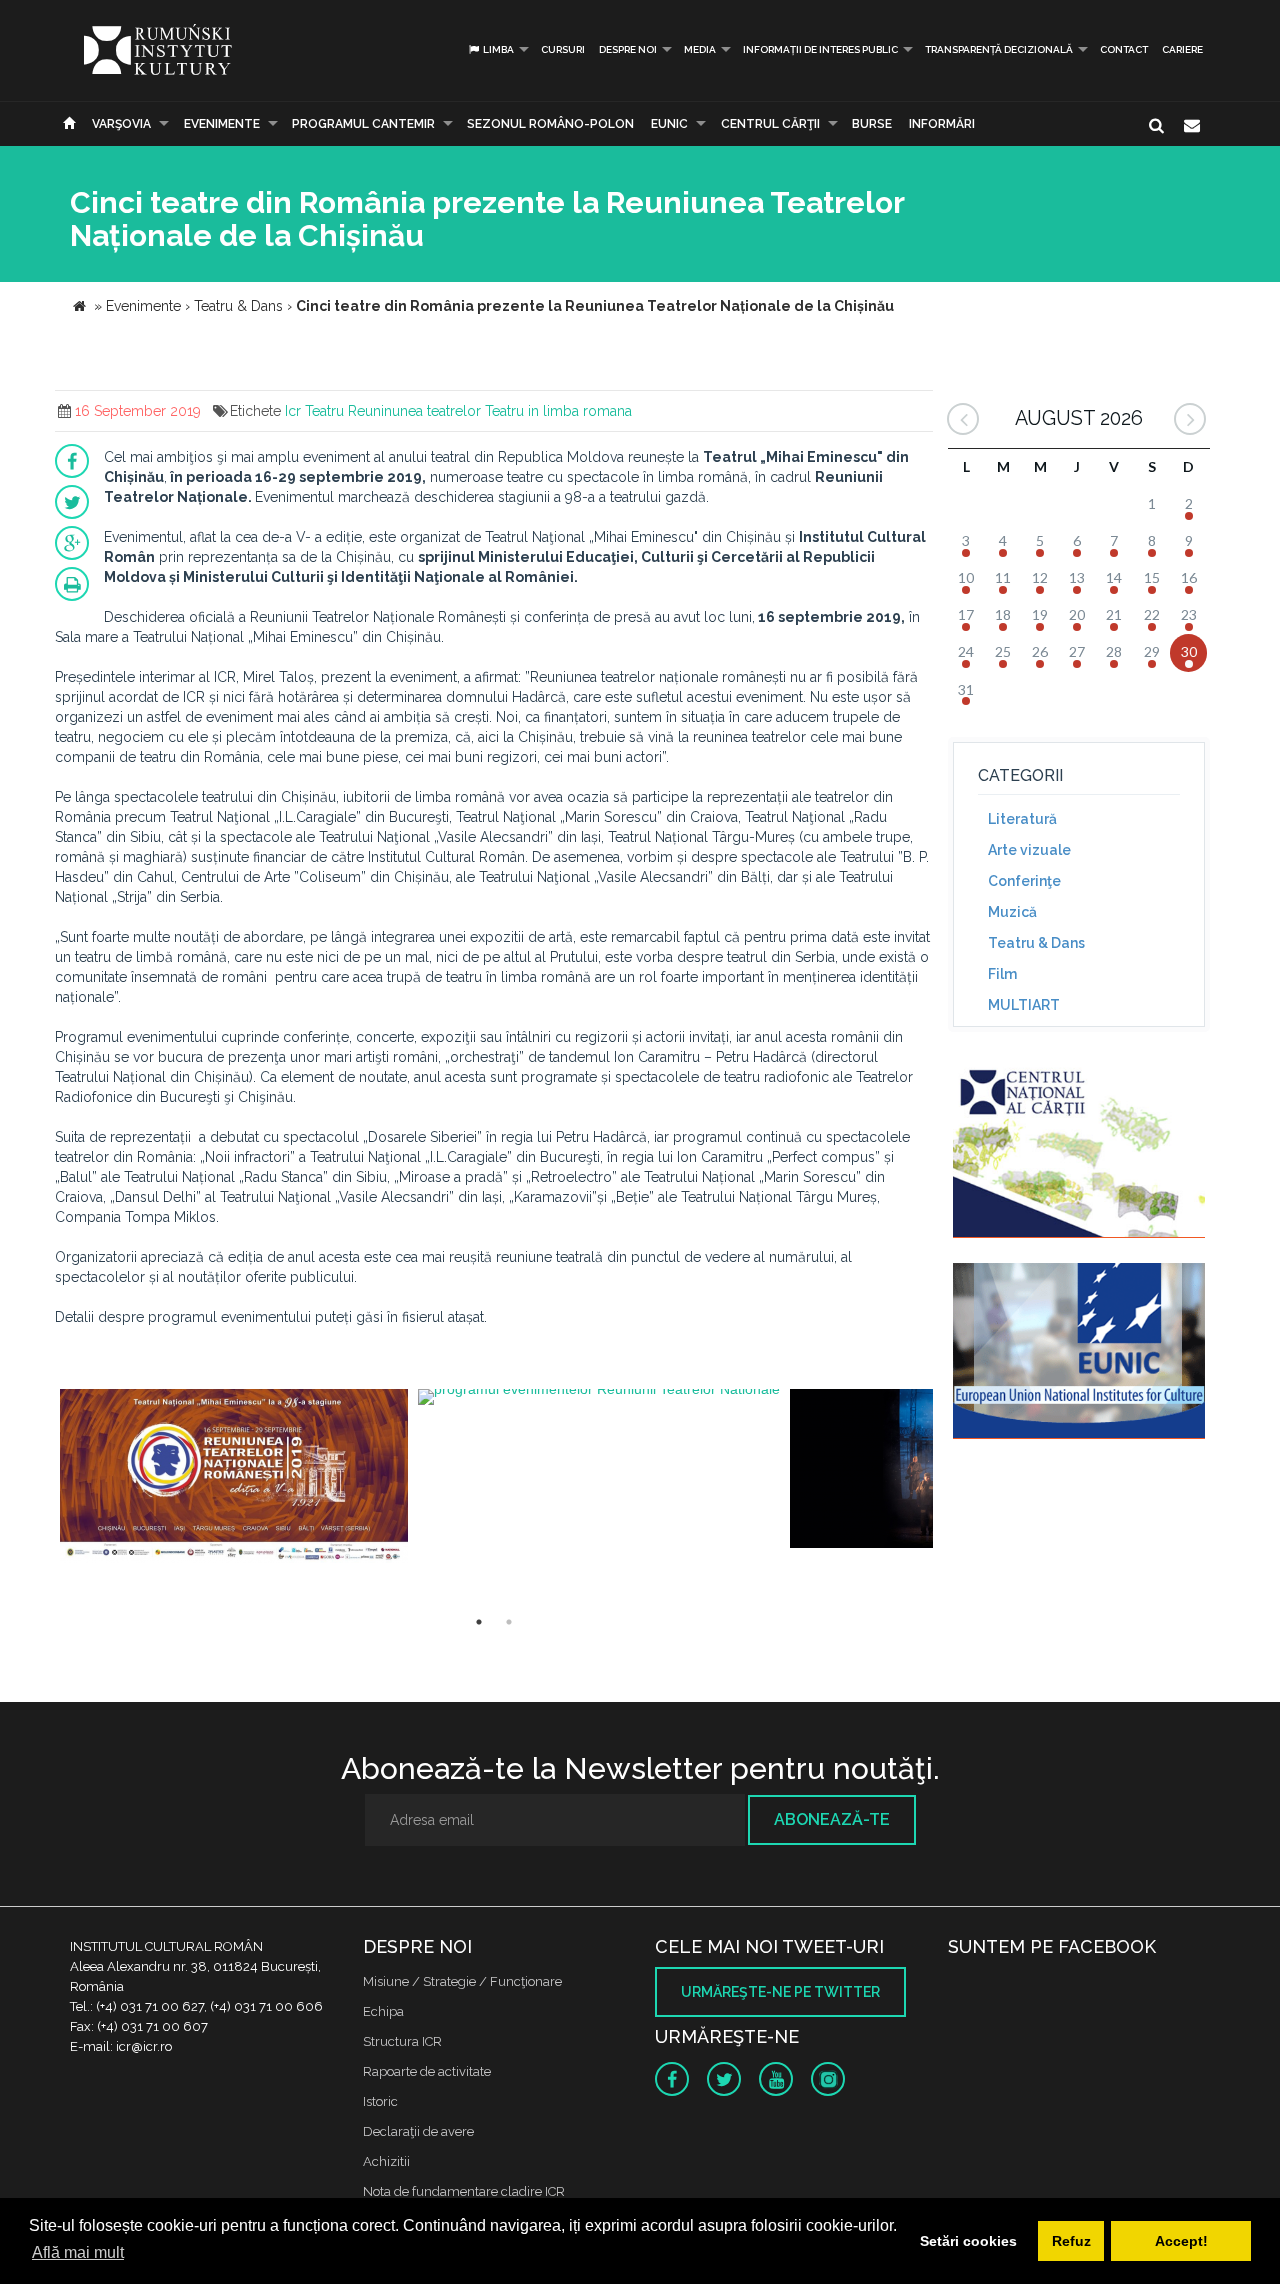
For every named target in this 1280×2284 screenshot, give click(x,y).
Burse (872, 124)
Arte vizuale (1029, 850)
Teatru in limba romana (558, 411)
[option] (234, 1481)
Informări (942, 124)
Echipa (383, 2011)
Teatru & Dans (1036, 943)
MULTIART (1024, 1005)
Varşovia (121, 124)
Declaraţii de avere (418, 2131)
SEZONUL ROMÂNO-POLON (550, 124)
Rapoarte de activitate (427, 2071)
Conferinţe (1024, 881)
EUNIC (669, 124)
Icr (293, 411)
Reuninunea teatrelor (414, 411)
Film (1002, 974)
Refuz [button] (1071, 2241)
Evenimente (222, 124)
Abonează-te (832, 1819)
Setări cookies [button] (968, 2241)
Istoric (380, 2101)
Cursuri (563, 49)
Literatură (1022, 819)
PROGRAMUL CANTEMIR (363, 124)
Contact (1124, 49)
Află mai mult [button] (78, 2252)
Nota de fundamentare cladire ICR (464, 2191)
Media (700, 49)
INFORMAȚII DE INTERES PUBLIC (820, 49)
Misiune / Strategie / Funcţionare (462, 1981)
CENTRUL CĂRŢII (770, 124)
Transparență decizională (999, 49)
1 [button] (479, 1622)
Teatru (324, 411)
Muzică (1012, 912)
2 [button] (509, 1622)
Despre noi (628, 49)
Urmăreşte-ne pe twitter (780, 1992)
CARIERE (1182, 49)
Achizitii (386, 2161)
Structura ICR (402, 2041)
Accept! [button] (1181, 2241)
